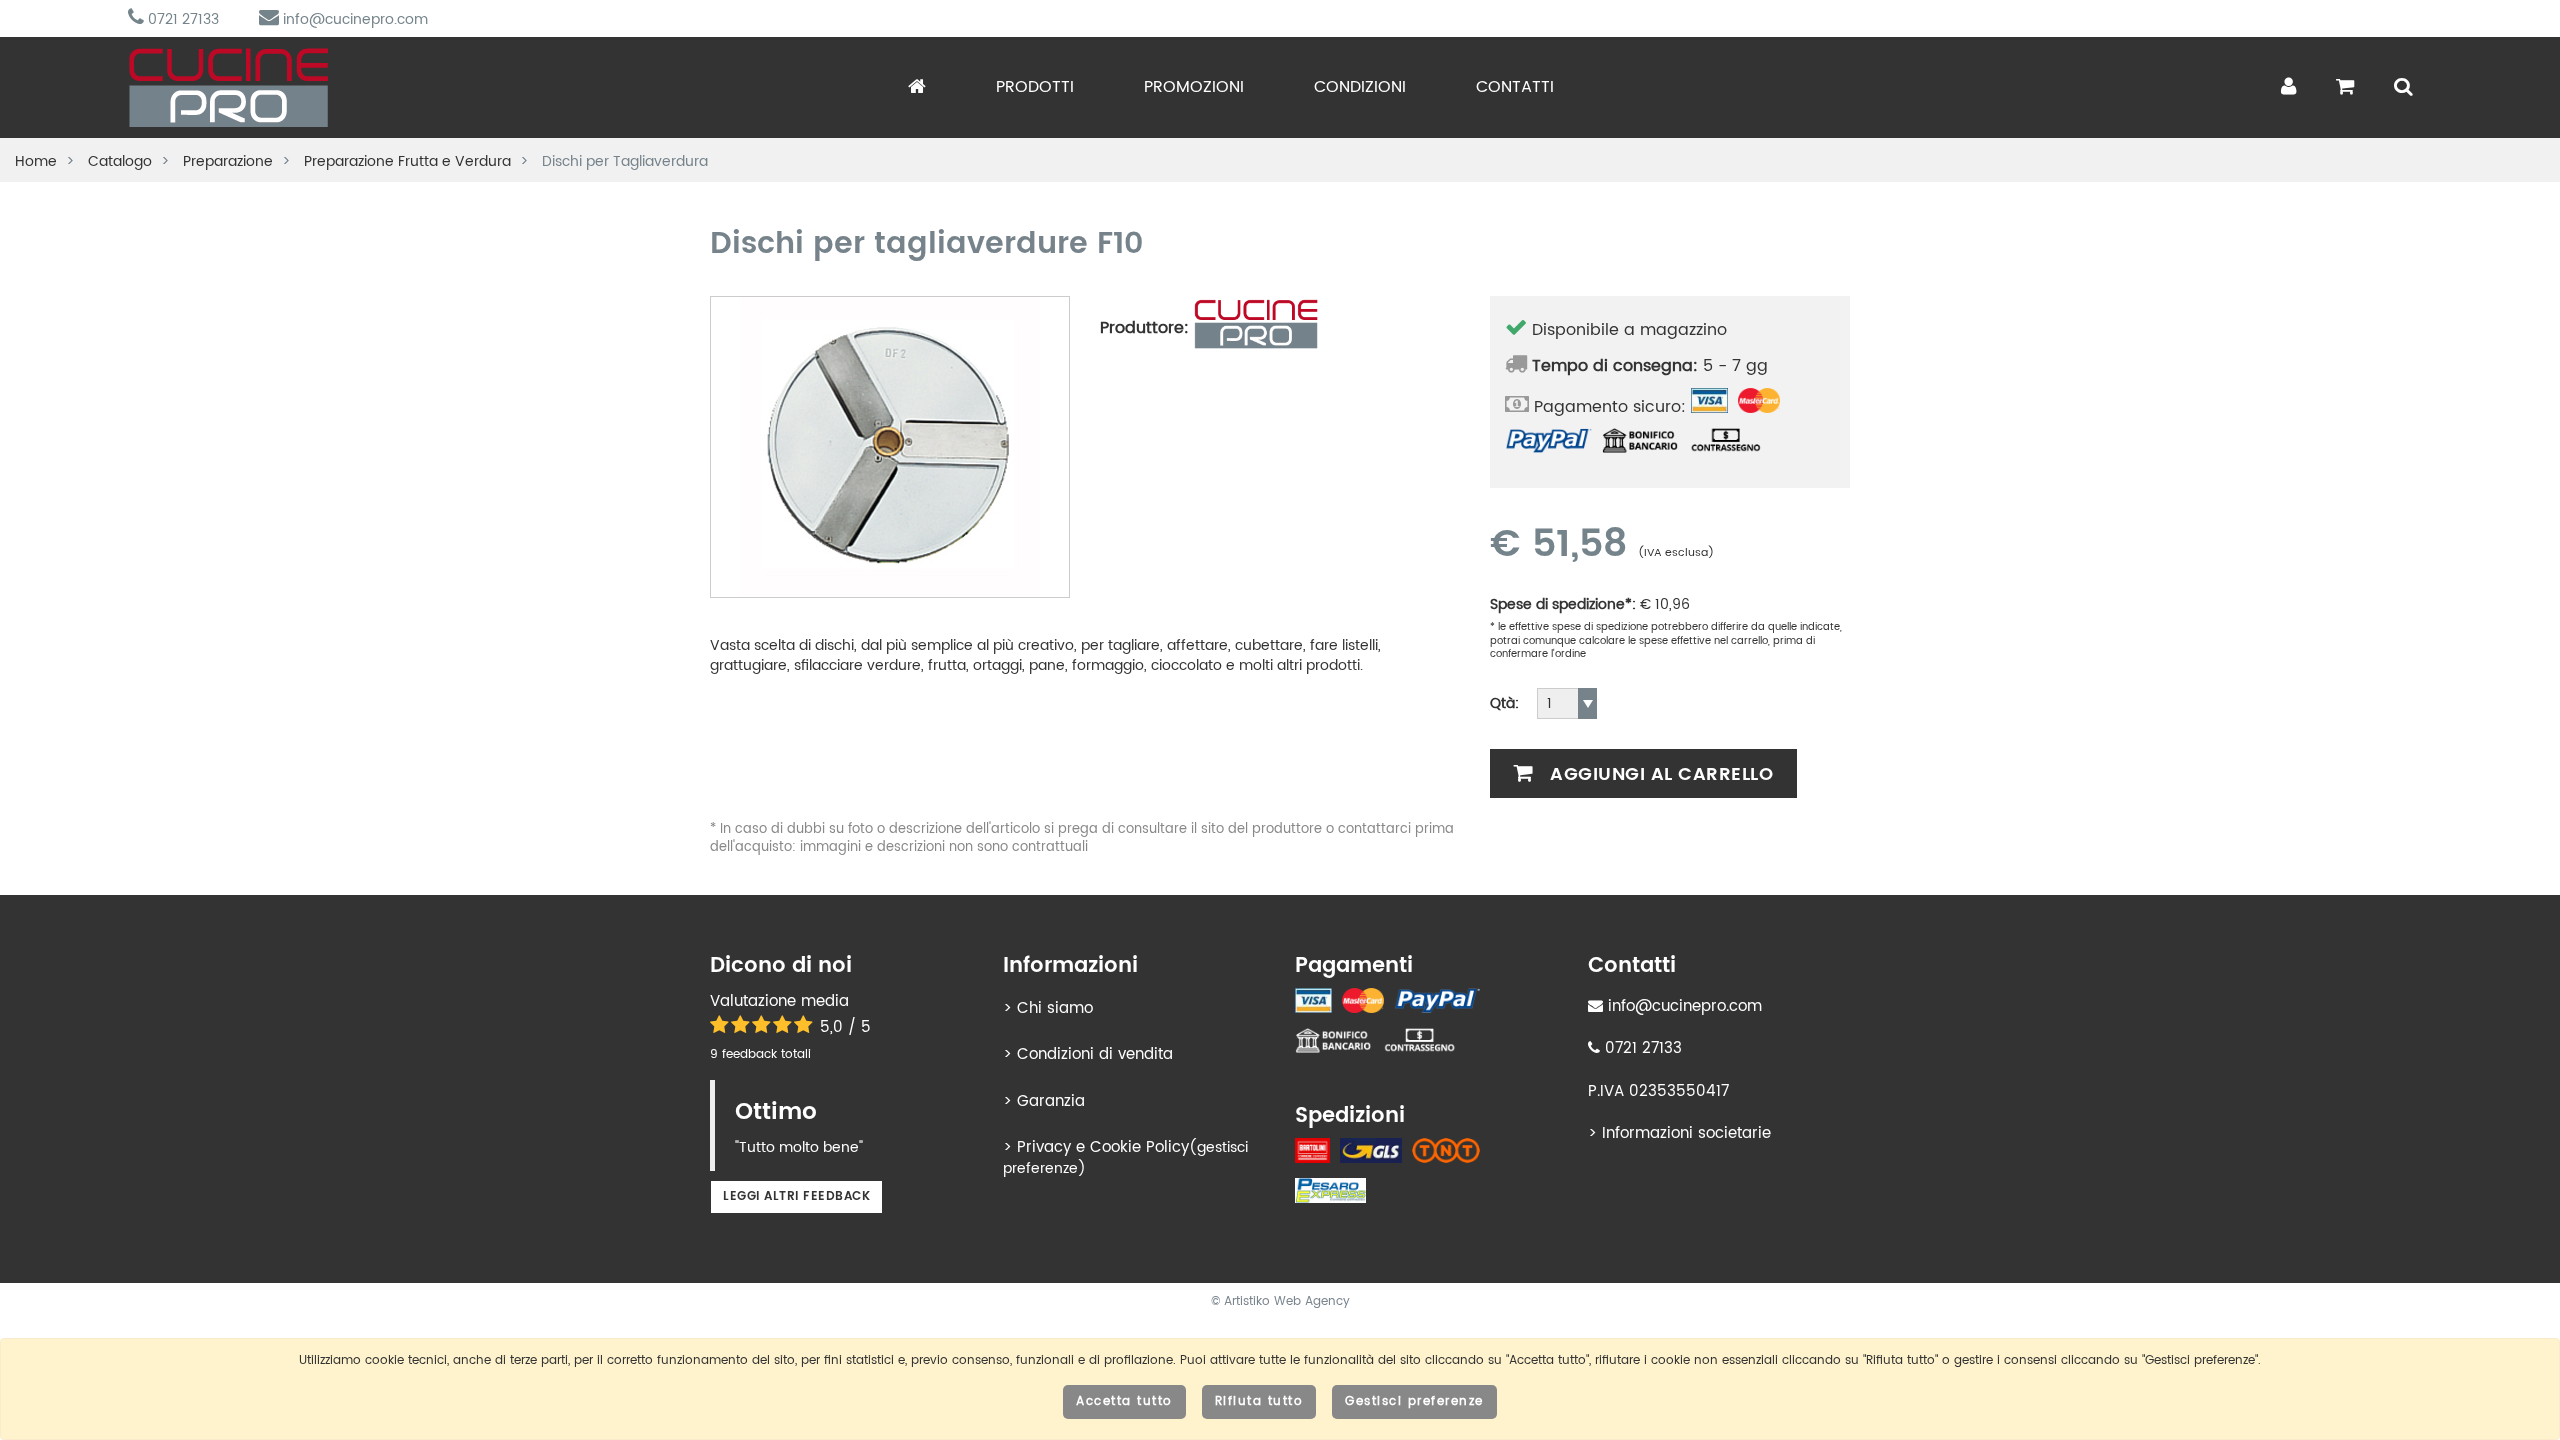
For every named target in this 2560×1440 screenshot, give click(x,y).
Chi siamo (1055, 1008)
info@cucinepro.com (353, 19)
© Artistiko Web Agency (1280, 1301)
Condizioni (1360, 87)
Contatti (1515, 87)
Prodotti (1035, 87)
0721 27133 (181, 19)
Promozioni (1194, 87)
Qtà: (1504, 704)
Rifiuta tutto (1259, 1401)
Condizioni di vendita (1095, 1054)
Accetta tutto (1124, 1401)
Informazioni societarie (1686, 1133)
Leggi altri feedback (796, 1196)
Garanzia (1051, 1101)
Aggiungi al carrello (1659, 774)
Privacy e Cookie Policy (1103, 1147)
